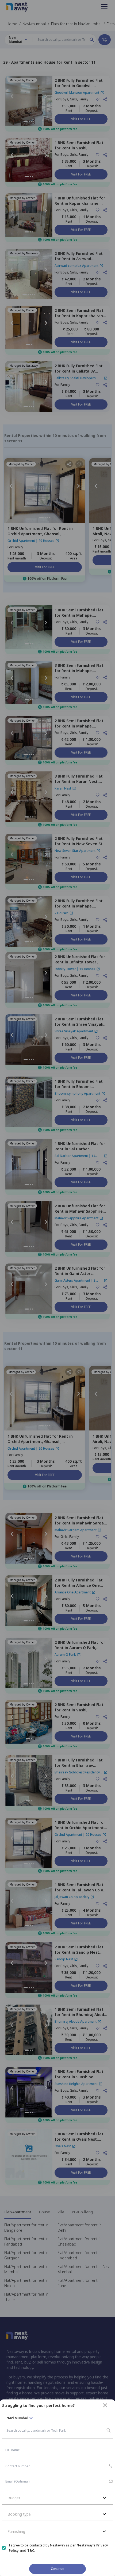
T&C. (31, 2551)
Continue (57, 2569)
